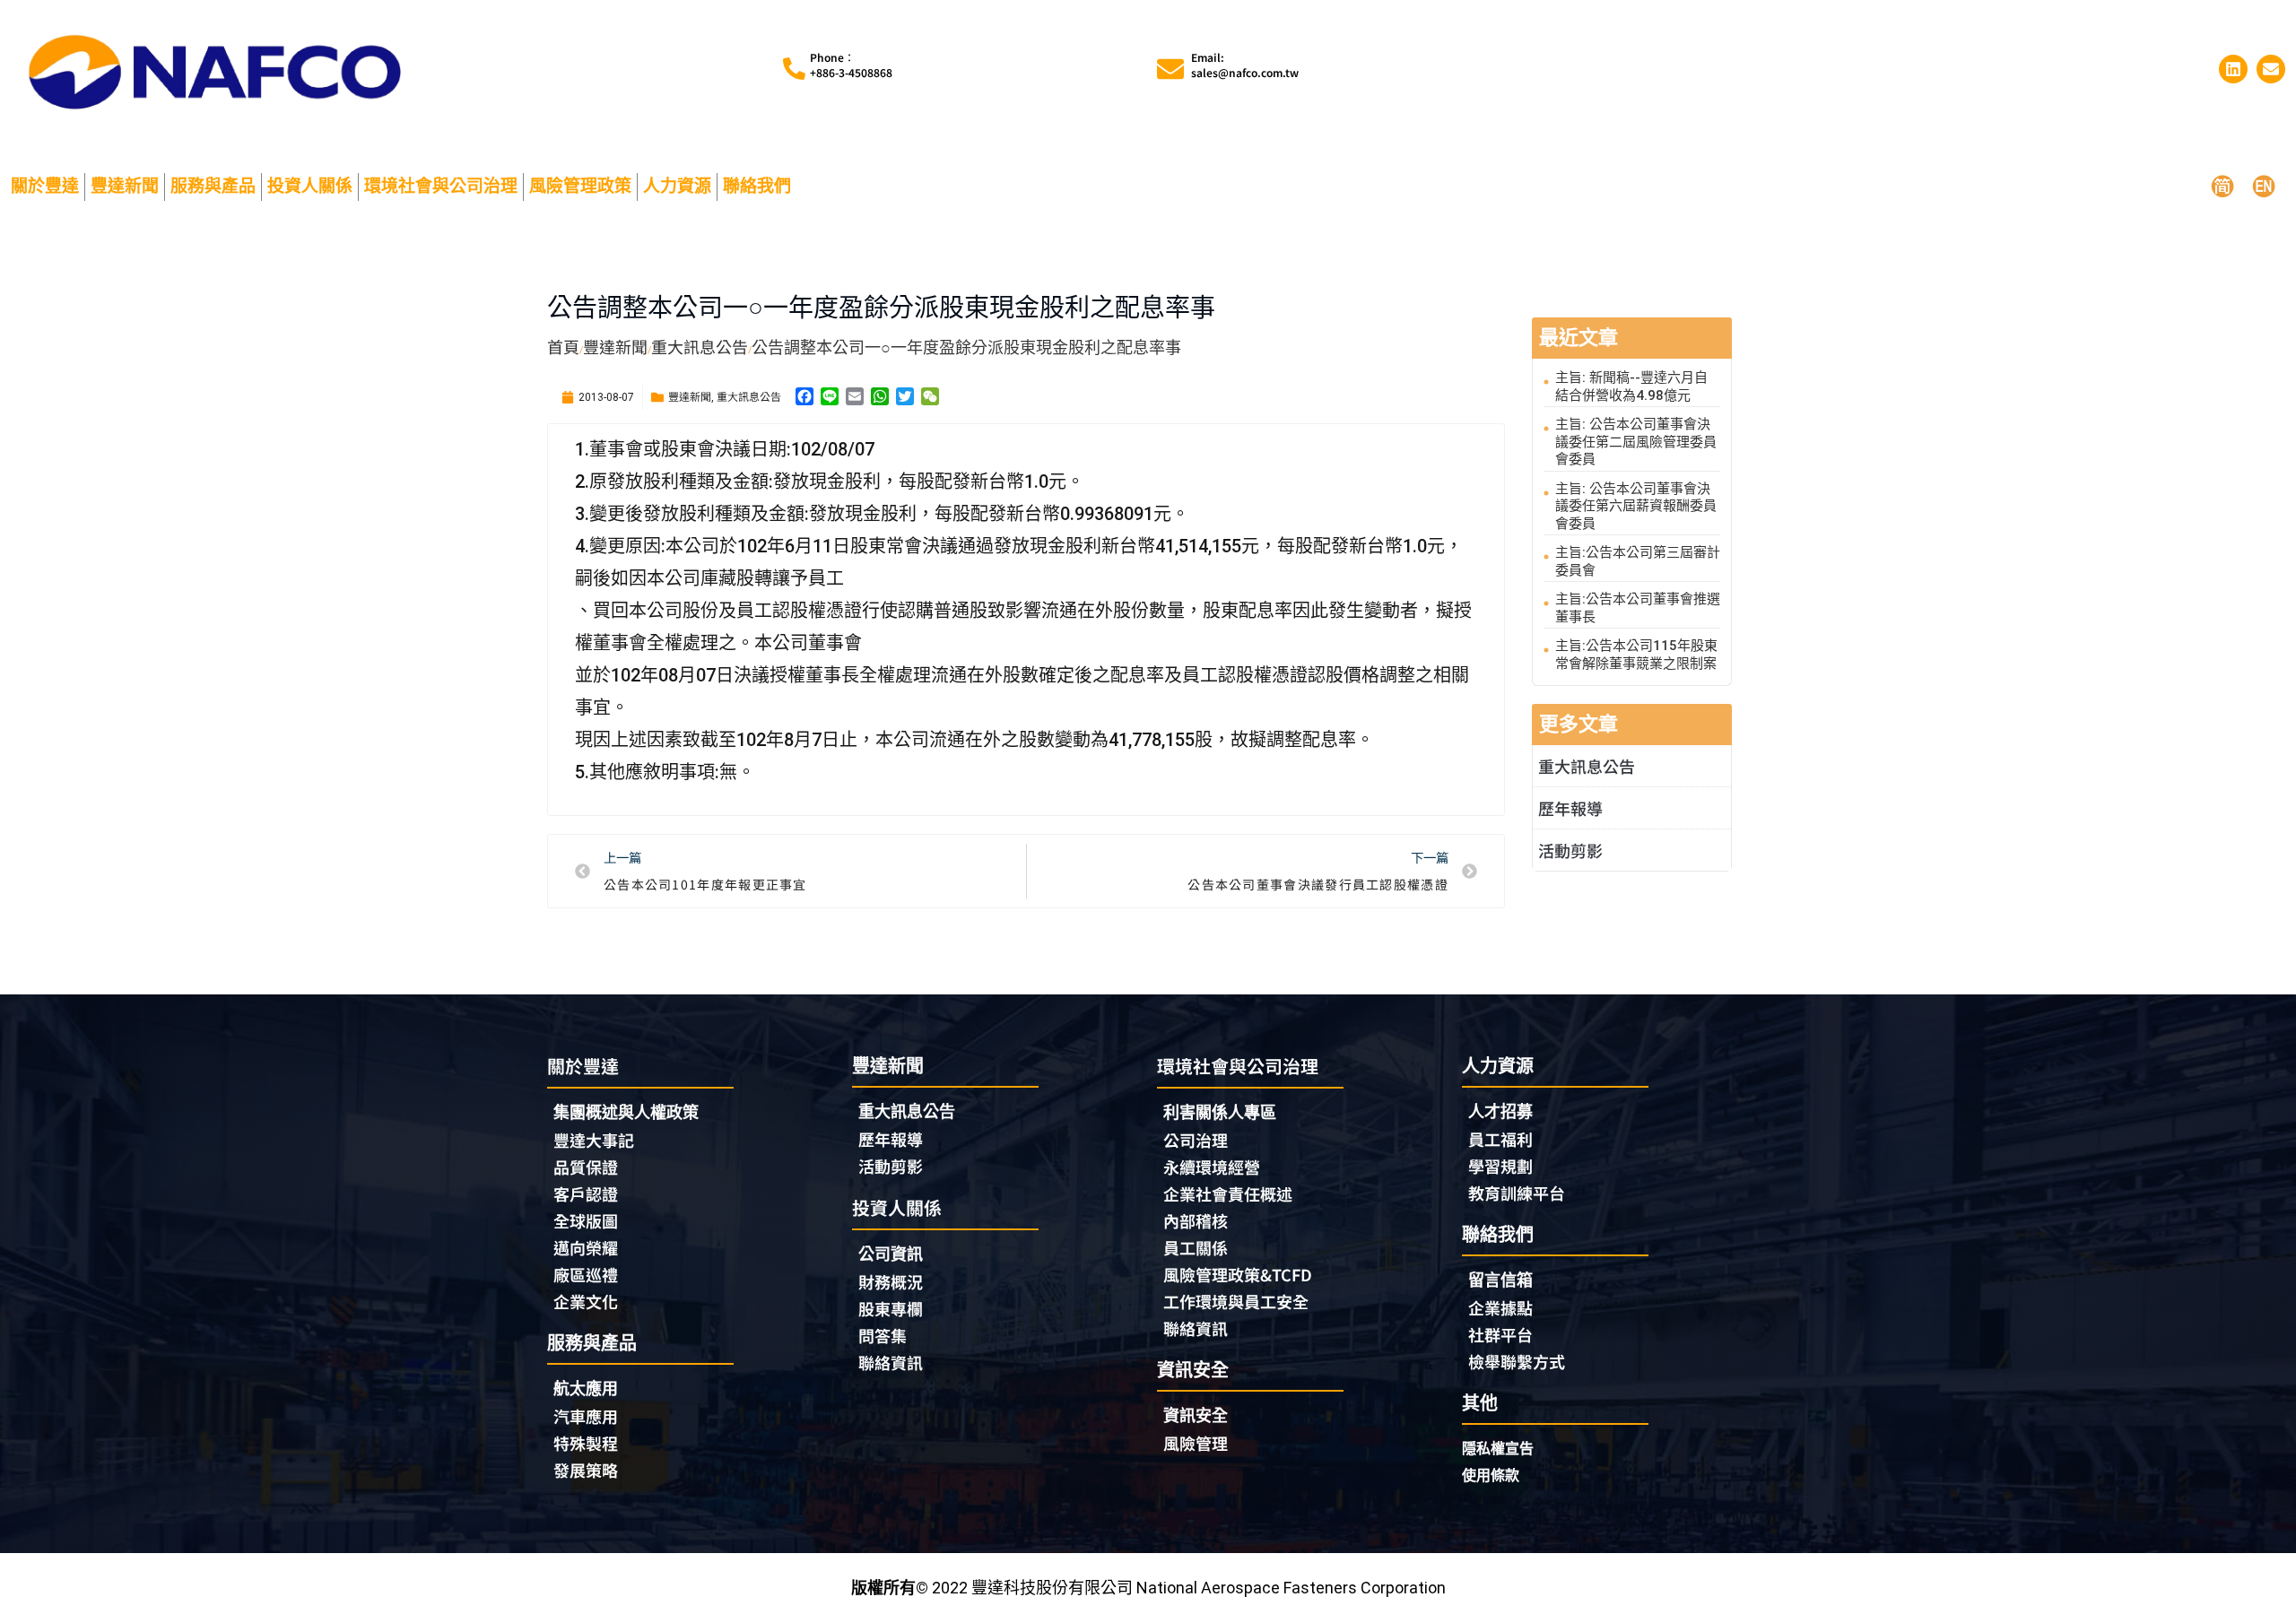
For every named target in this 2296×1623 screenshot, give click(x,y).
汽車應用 (586, 1416)
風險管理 (1196, 1443)
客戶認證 (586, 1193)
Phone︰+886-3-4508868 (851, 65)
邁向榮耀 (586, 1247)
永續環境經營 (1212, 1167)
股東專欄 (891, 1308)
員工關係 (1196, 1247)
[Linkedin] (2233, 69)
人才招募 (1500, 1111)
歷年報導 (1570, 808)
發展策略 (586, 1470)
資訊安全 (1196, 1415)
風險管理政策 (580, 186)
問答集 (883, 1335)
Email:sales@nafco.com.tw (1245, 65)
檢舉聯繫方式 (1517, 1361)
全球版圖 (586, 1220)
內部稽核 (1196, 1220)
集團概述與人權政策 (626, 1112)
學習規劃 (1500, 1166)
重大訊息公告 (749, 396)
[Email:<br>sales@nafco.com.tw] (1170, 69)
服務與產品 (213, 186)
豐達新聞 (125, 186)
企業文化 (586, 1301)
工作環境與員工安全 (1236, 1301)
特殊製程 (586, 1443)
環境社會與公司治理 (441, 186)
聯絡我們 (757, 186)
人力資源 (677, 186)
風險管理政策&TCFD (1238, 1274)
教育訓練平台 (1517, 1193)
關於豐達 (45, 186)
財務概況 (891, 1281)
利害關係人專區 (1220, 1112)
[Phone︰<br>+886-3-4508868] (794, 69)
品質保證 (586, 1167)
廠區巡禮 (586, 1274)
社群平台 (1500, 1334)
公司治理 (1196, 1140)
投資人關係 (310, 186)
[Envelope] (2271, 69)
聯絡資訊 (891, 1362)
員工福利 (1500, 1139)
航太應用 (586, 1389)
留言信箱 (1500, 1280)
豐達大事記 (594, 1140)
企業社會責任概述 (1228, 1193)
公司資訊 (891, 1254)
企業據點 (1500, 1307)
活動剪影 (1570, 850)
